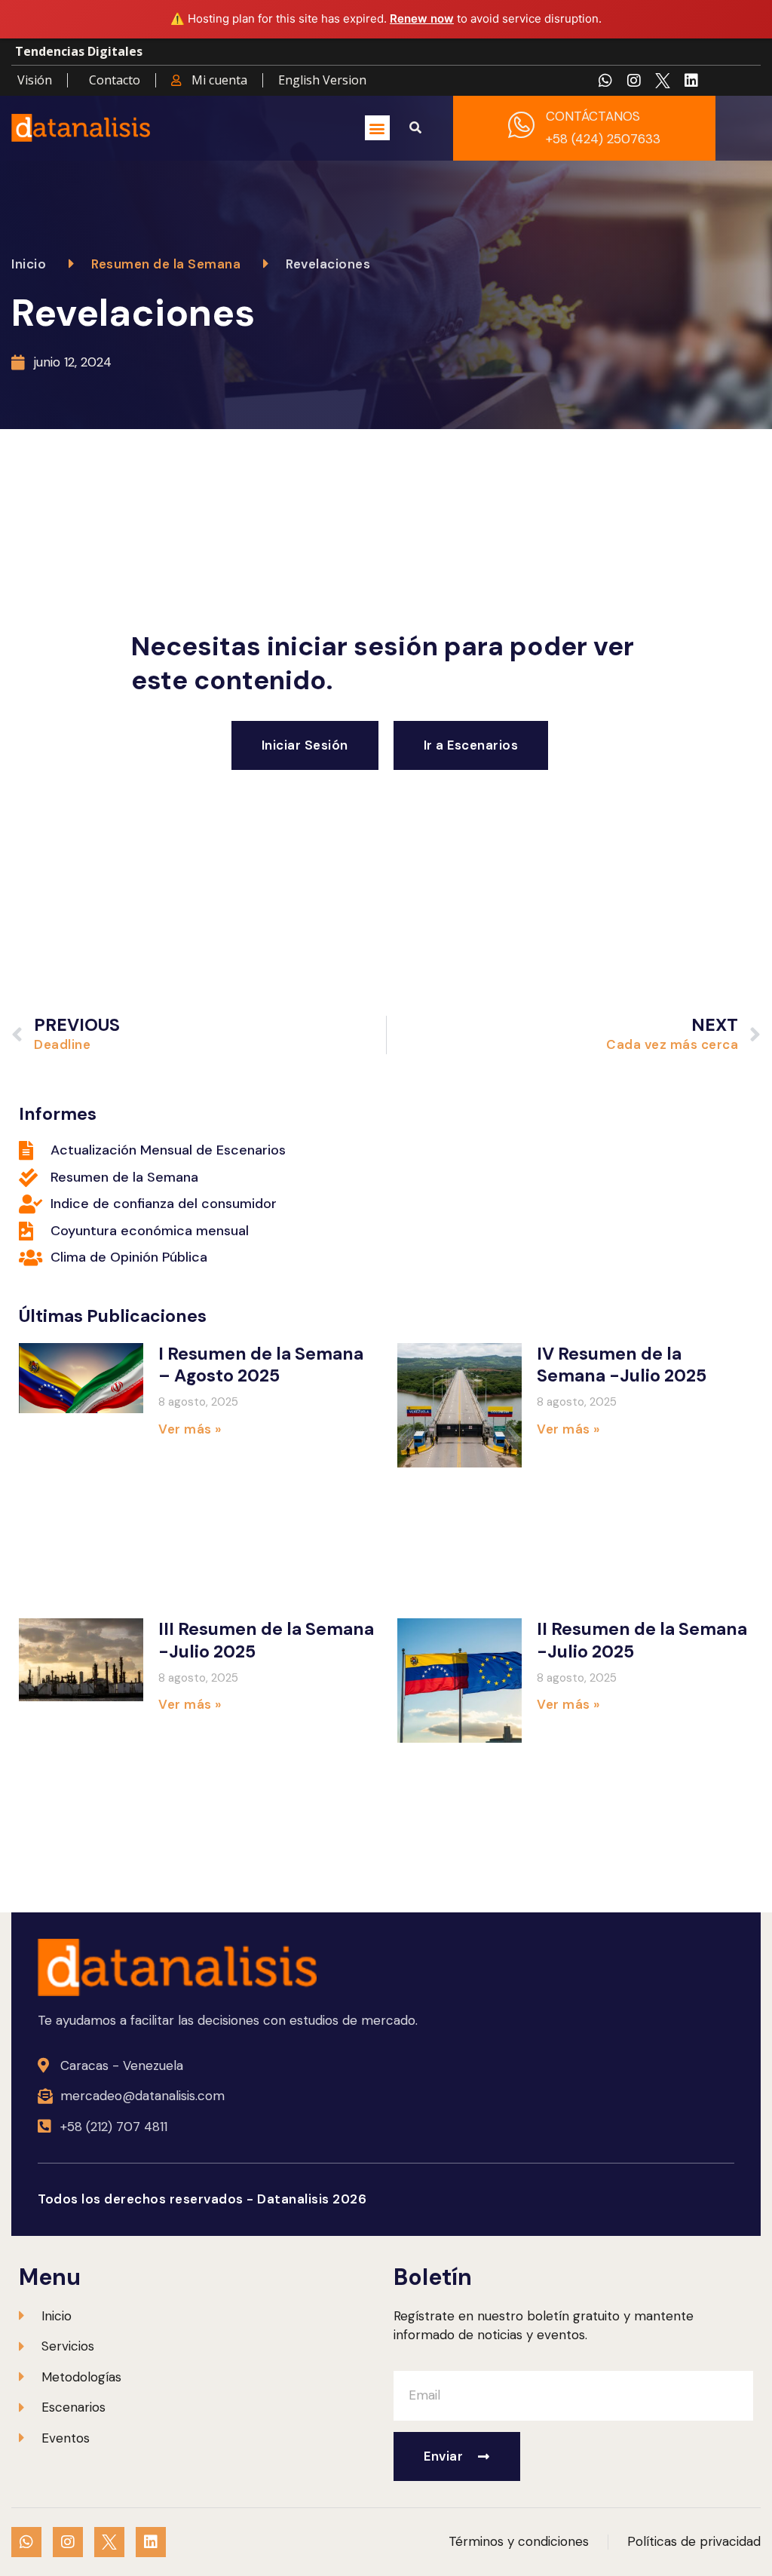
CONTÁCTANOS (593, 116)
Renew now (422, 18)
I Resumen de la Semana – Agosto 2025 (261, 1365)
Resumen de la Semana (166, 264)
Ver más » (190, 1429)
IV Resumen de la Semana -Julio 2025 (622, 1365)
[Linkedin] (691, 81)
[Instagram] (634, 81)
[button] (377, 128)
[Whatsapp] (605, 81)
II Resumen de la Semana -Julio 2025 (642, 1640)
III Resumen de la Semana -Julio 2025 (266, 1640)
